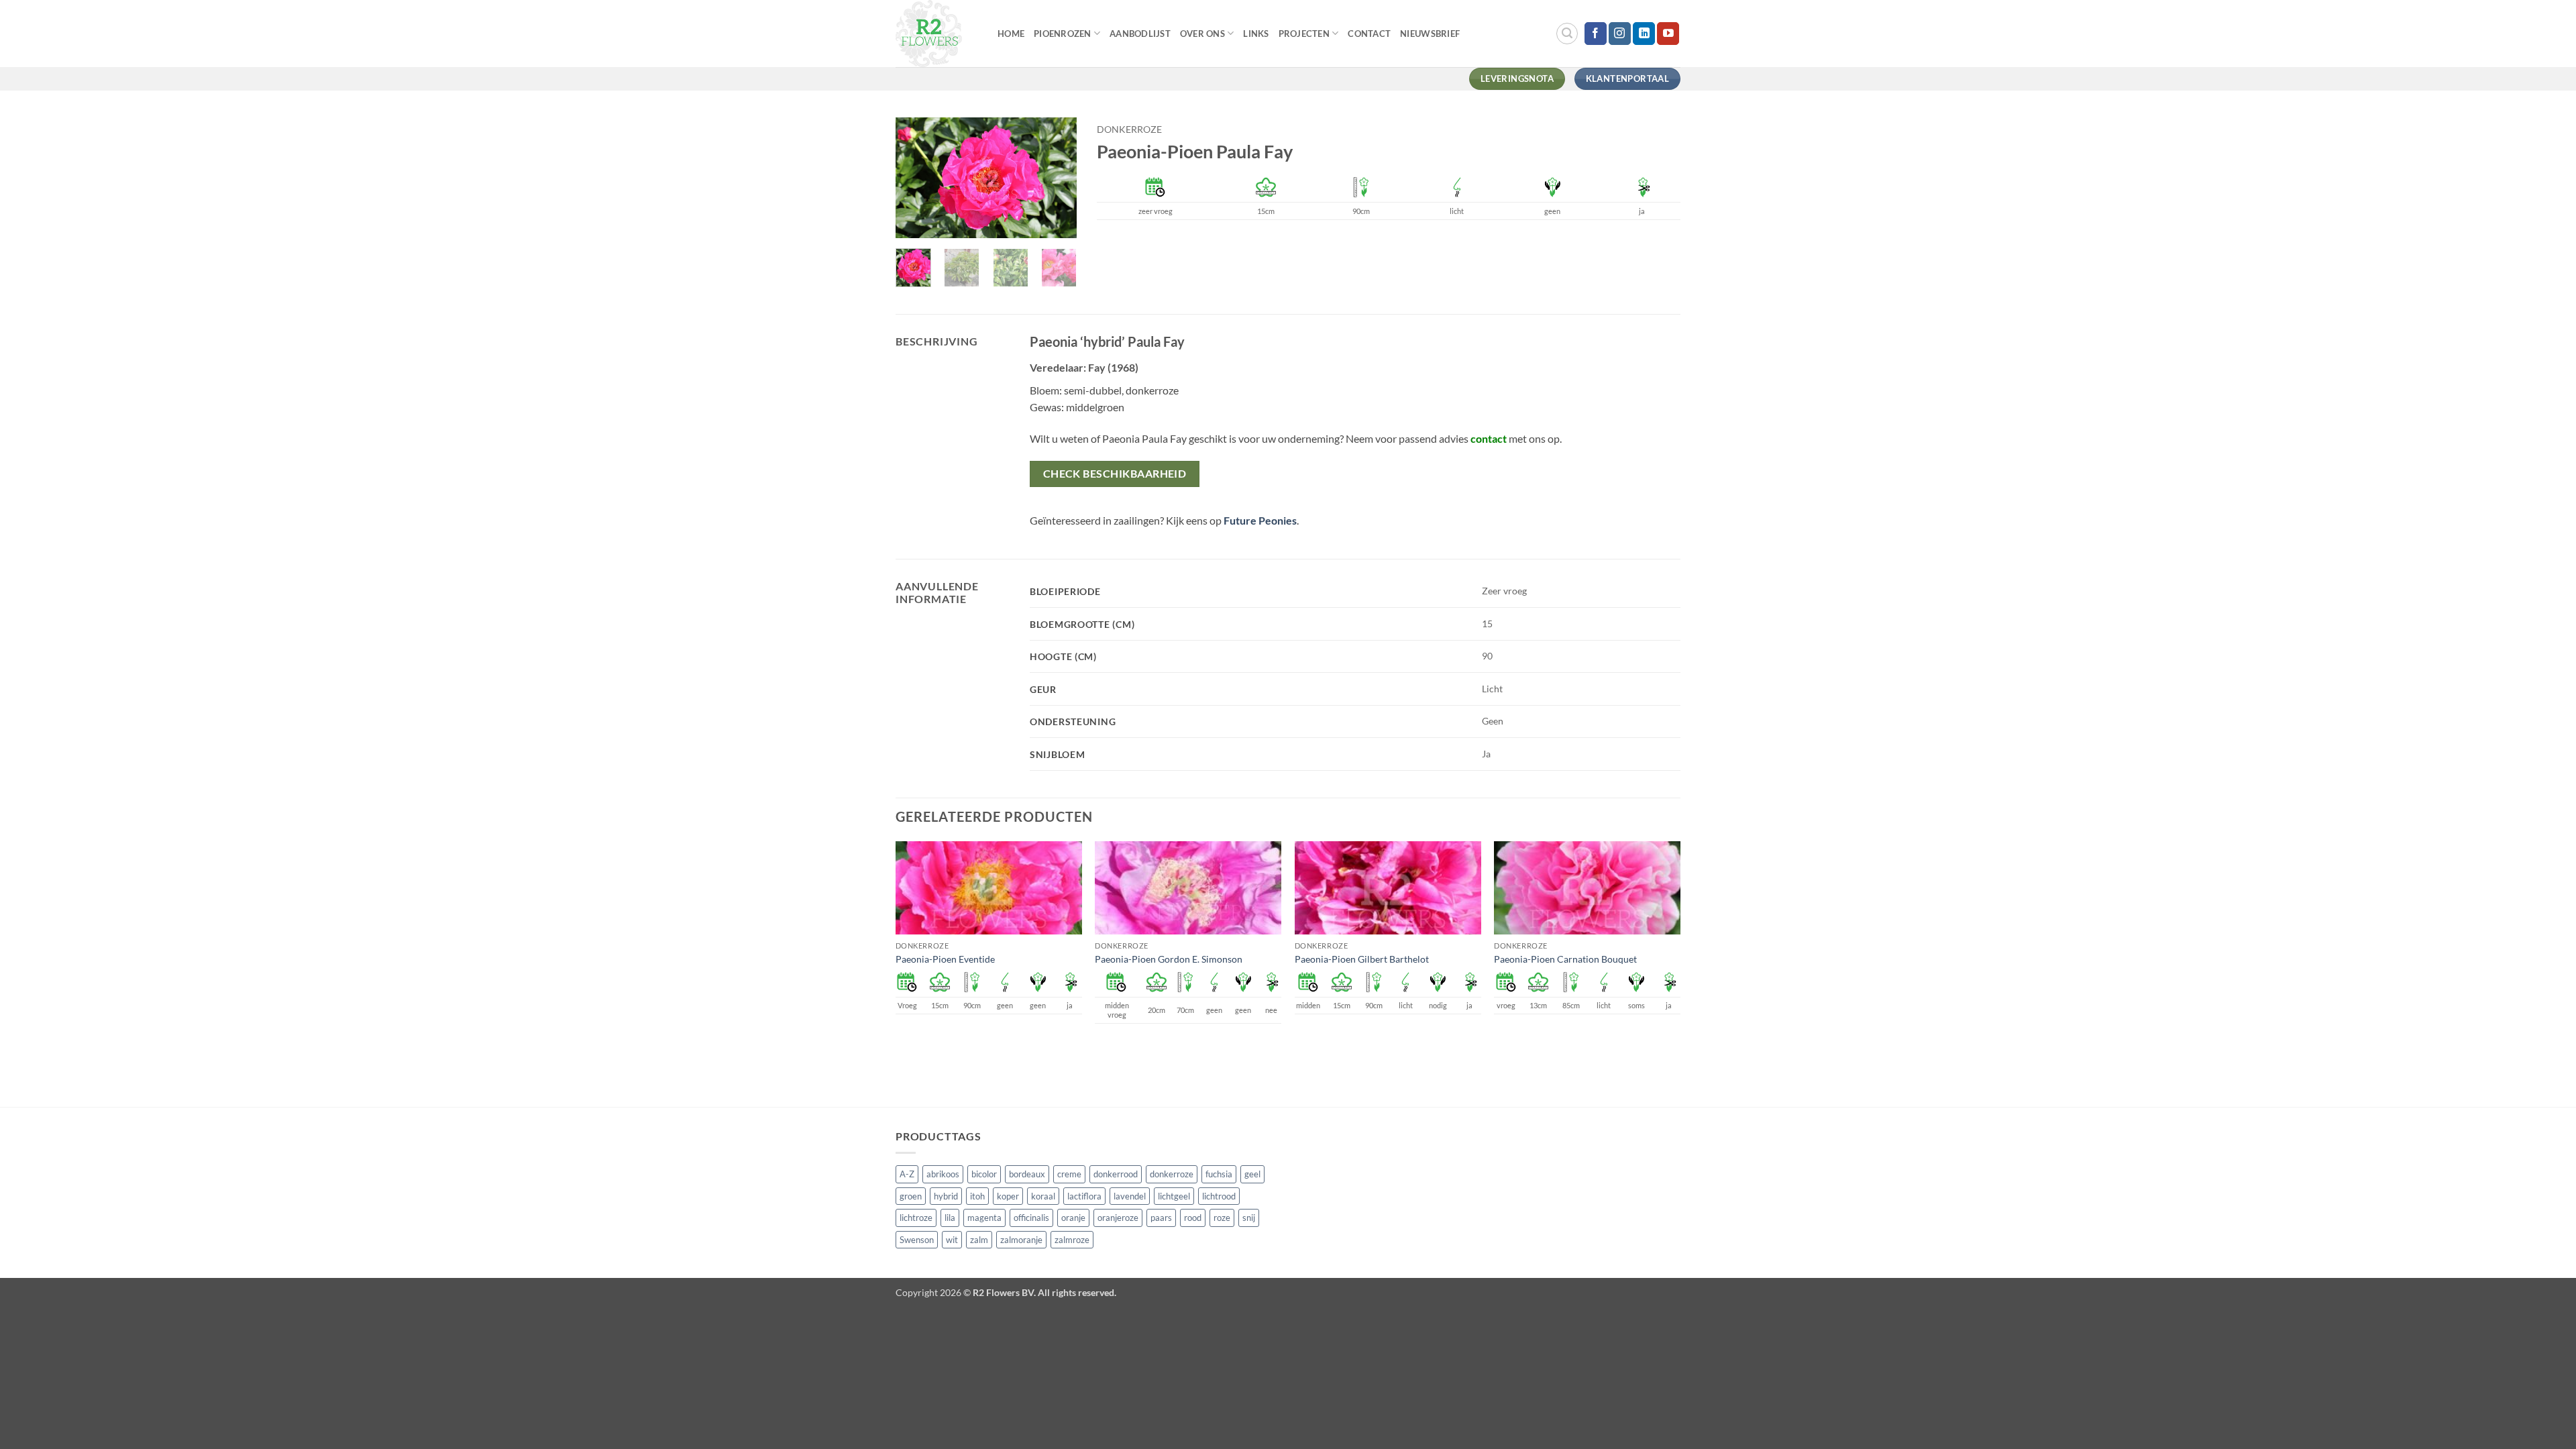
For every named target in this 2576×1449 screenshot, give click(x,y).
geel (1252, 1174)
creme (1069, 1174)
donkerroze (1129, 129)
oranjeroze (1118, 1218)
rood (1193, 1218)
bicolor (984, 1174)
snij (1249, 1218)
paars (1161, 1218)
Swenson (917, 1240)
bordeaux (1027, 1174)
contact (1489, 438)
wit (952, 1240)
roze (1222, 1218)
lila (950, 1218)
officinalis (1031, 1218)
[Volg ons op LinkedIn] (1644, 34)
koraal (1043, 1196)
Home (1011, 34)
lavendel (1130, 1196)
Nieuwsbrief (1430, 34)
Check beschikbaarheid (1115, 474)
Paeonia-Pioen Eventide (945, 959)
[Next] (1056, 179)
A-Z (907, 1174)
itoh (977, 1196)
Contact (1369, 34)
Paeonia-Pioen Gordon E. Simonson (1169, 959)
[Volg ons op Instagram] (1620, 34)
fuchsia (1219, 1174)
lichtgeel (1174, 1196)
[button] (1567, 34)
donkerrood (1116, 1174)
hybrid (946, 1196)
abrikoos (943, 1174)
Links (1256, 34)
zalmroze (1072, 1240)
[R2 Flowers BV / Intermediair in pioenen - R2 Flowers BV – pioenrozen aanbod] (936, 34)
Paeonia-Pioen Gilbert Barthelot (1362, 959)
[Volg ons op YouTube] (1668, 34)
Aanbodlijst (1140, 34)
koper (1008, 1196)
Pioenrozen (1063, 34)
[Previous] (916, 179)
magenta (984, 1218)
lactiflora (1084, 1196)
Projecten (1304, 34)
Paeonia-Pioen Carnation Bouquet (1565, 959)
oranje (1073, 1218)
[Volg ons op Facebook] (1596, 34)
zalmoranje (1021, 1240)
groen (911, 1196)
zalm (979, 1240)
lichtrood (1219, 1196)
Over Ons (1202, 34)
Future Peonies (1260, 520)
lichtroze (916, 1218)
